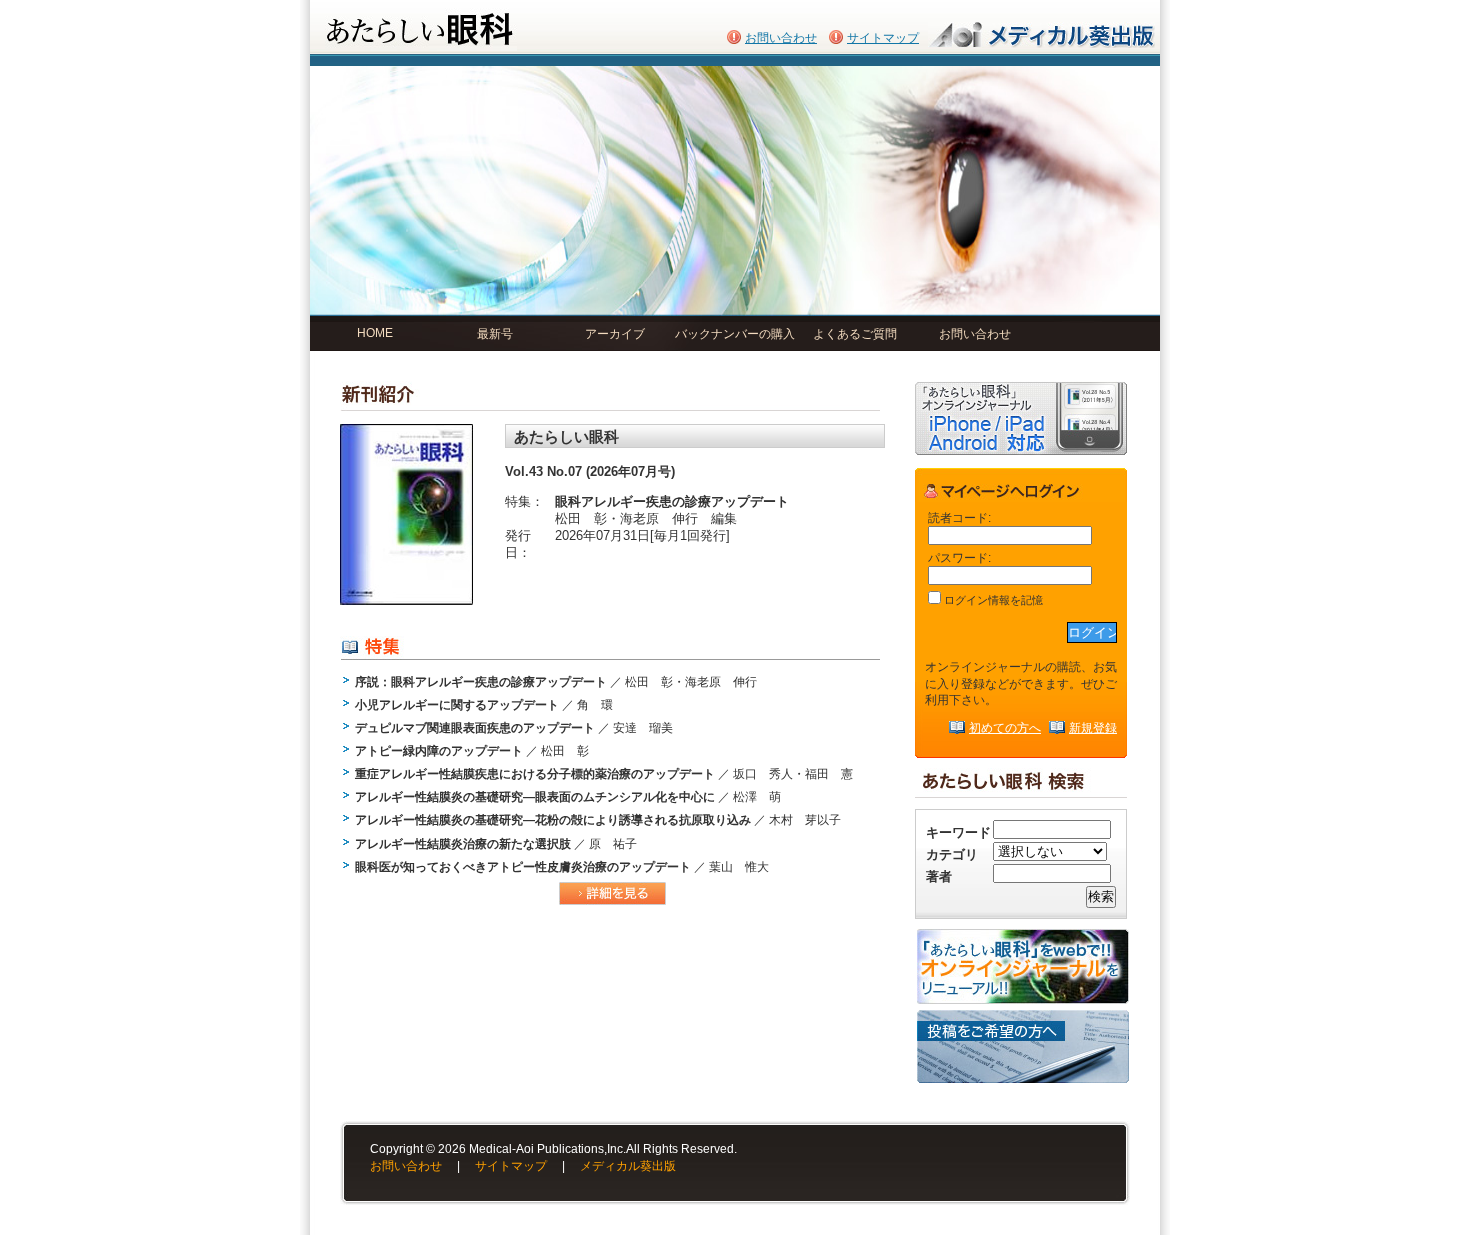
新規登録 (1093, 727)
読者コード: (959, 517)
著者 (939, 876)
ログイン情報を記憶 (992, 600)
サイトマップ (883, 38)
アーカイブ (615, 334)
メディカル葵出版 (628, 1166)
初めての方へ (1005, 727)
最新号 (495, 334)
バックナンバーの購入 (735, 334)
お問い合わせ (781, 38)
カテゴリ (952, 854)
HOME (375, 333)
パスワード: (959, 557)
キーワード (958, 832)
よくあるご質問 (855, 334)
